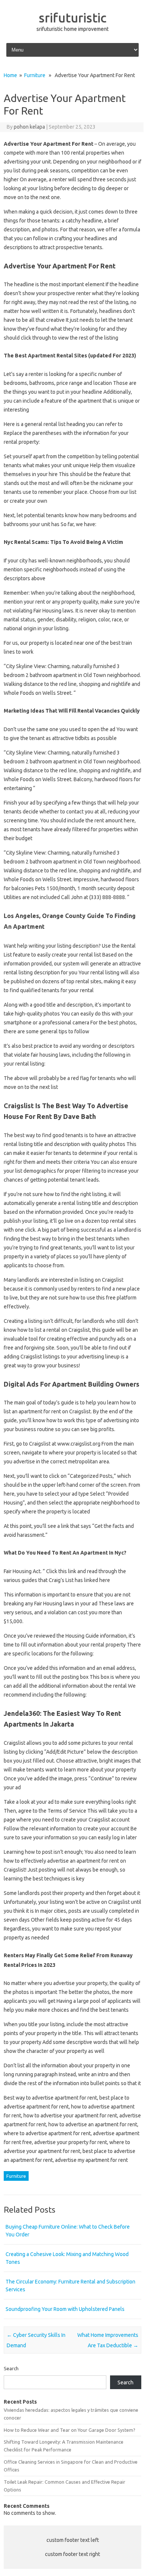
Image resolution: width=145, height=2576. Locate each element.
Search (11, 2368)
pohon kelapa (29, 127)
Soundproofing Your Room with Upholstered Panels (65, 2309)
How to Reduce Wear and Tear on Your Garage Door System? (70, 2430)
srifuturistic (72, 17)
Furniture (35, 75)
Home (10, 75)
